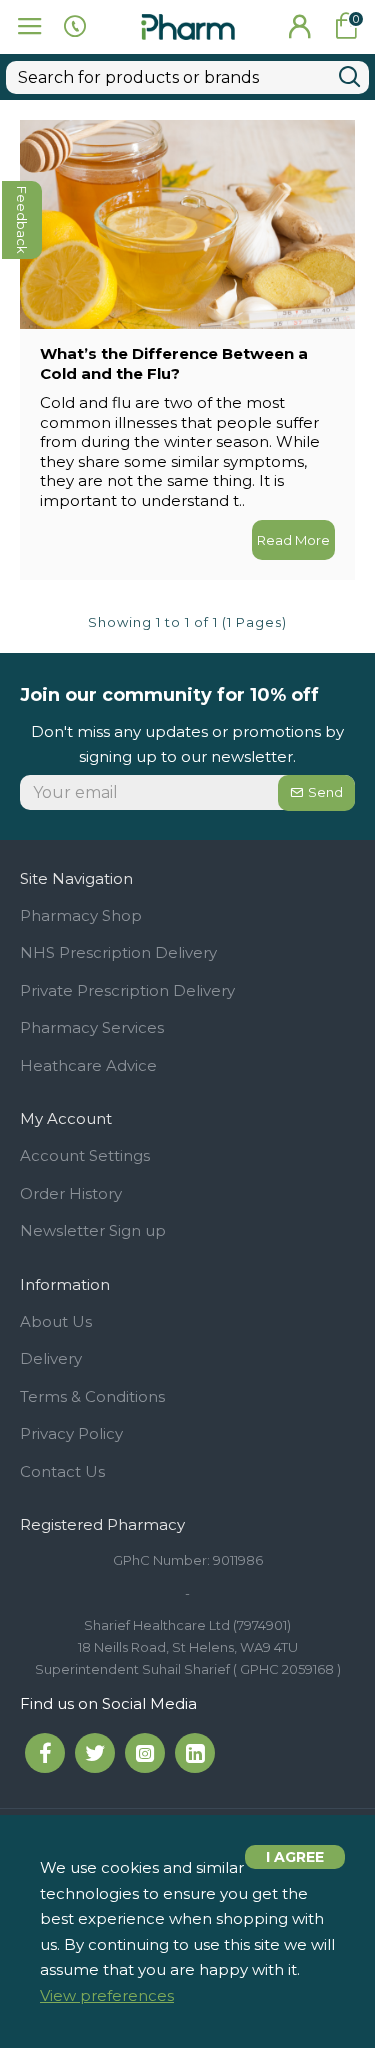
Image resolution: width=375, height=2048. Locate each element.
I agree (295, 1857)
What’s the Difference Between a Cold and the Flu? (174, 363)
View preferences (107, 1995)
